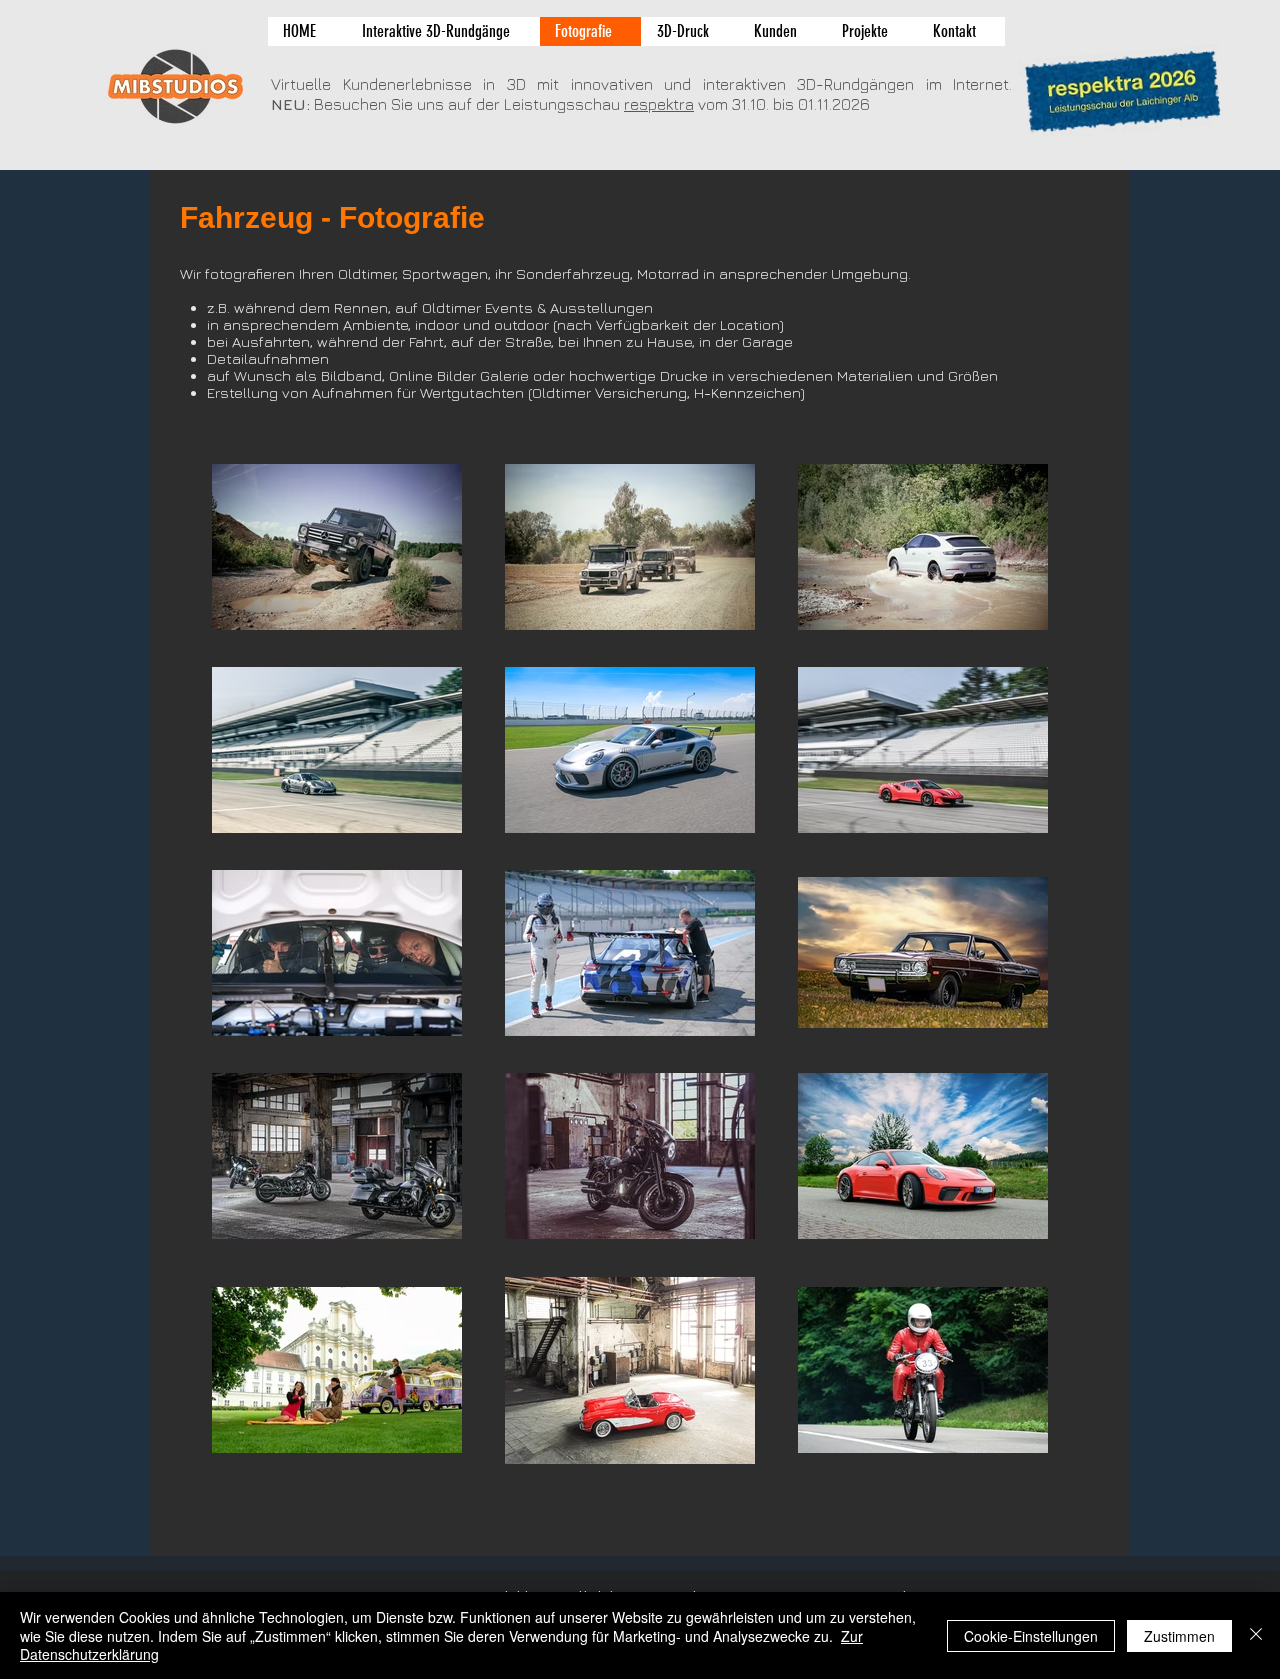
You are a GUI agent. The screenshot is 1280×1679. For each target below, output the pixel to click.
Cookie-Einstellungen (1031, 1636)
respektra (659, 104)
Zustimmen (1179, 1636)
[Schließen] (1256, 1635)
